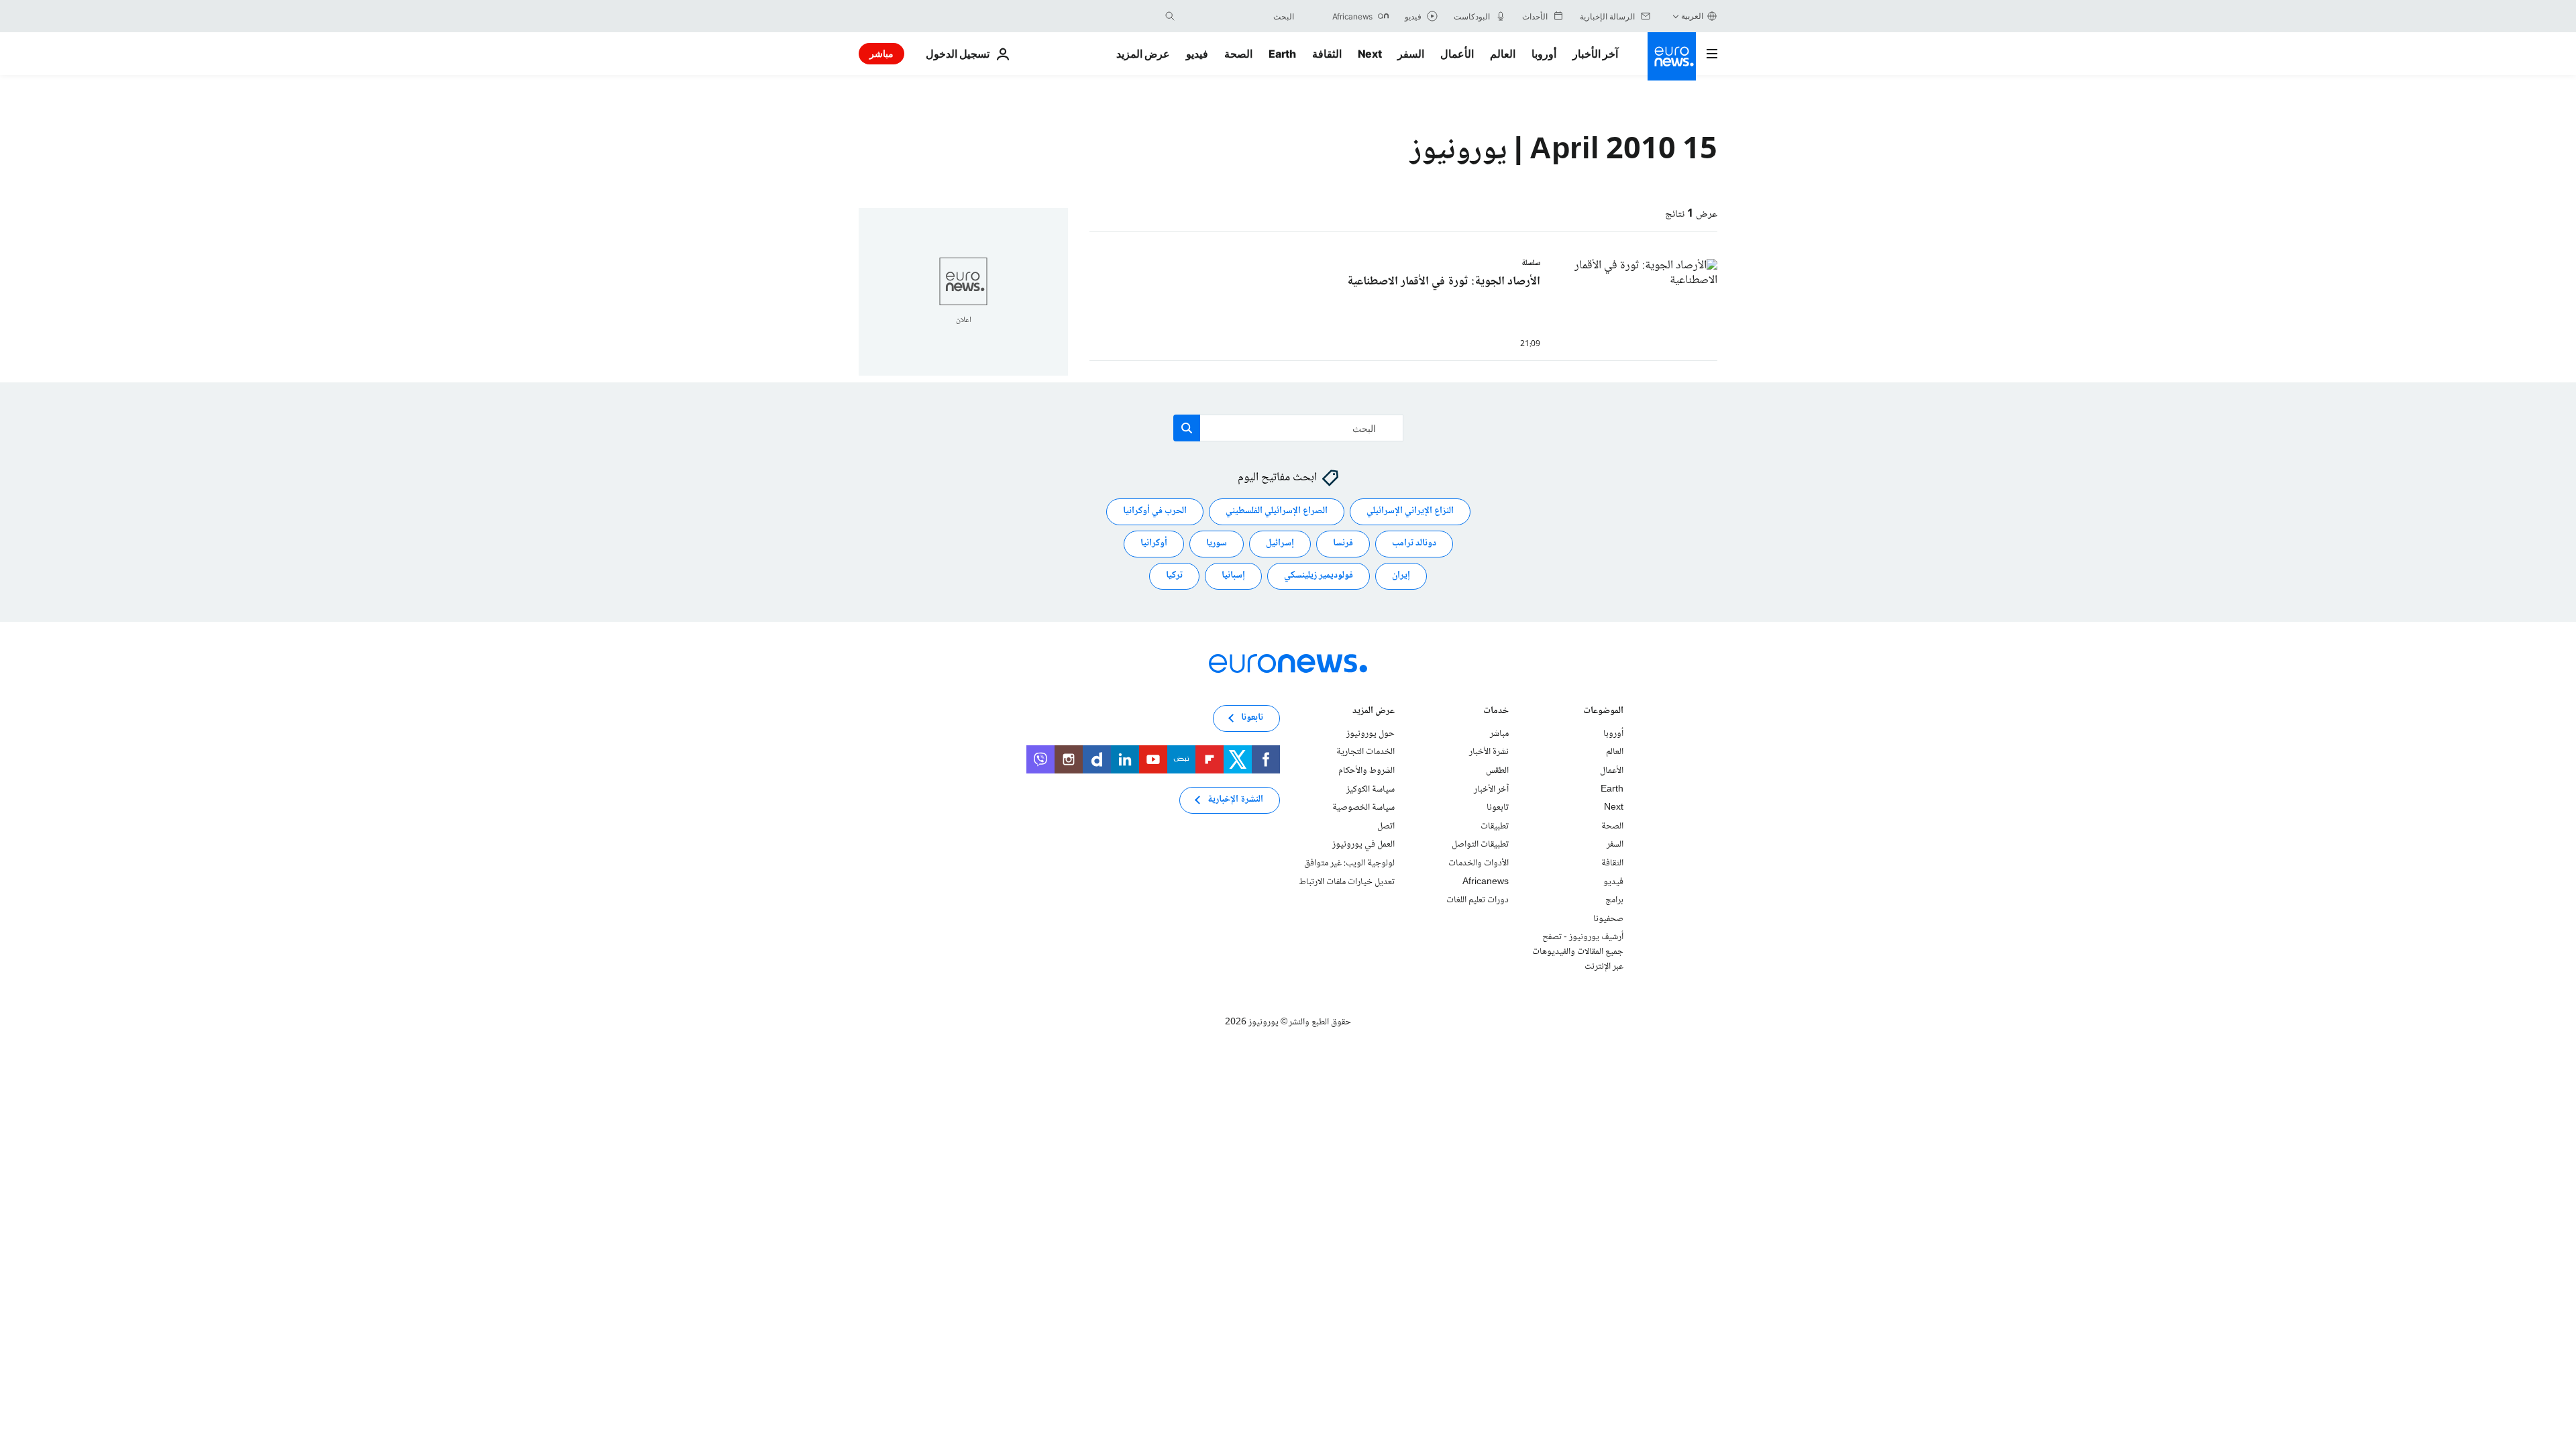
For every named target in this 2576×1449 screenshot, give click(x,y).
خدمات (1496, 712)
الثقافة (1327, 54)
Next (1370, 54)
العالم (1503, 54)
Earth (1282, 54)
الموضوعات (1603, 712)
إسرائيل (1280, 544)
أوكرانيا (1154, 544)
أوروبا (1544, 54)
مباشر (881, 53)
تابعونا (1498, 808)
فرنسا (1343, 544)
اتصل (1386, 826)
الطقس (1497, 771)
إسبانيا (1233, 576)
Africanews (1486, 882)
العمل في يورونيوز (1363, 845)
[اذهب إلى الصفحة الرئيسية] (1672, 56)
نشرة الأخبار (1489, 753)
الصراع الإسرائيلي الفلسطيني (1277, 512)
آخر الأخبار (1595, 54)
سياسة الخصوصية (1363, 808)
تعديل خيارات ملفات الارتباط (1347, 882)
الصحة (1238, 54)
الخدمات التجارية (1365, 753)
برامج (1614, 900)
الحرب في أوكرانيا (1155, 512)
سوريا (1217, 544)
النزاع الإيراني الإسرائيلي (1410, 512)
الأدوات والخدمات (1479, 863)
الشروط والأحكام (1366, 771)
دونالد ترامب (1414, 544)
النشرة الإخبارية (1235, 800)
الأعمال (1457, 54)
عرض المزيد (1374, 712)
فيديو (1197, 54)
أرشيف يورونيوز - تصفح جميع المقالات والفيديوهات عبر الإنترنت (1578, 952)
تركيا (1174, 576)
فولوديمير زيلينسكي (1319, 576)
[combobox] (1238, 16)
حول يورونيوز (1371, 734)
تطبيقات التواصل (1480, 845)
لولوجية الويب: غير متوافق (1349, 863)
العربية (1692, 16)
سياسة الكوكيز (1371, 790)
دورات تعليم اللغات (1478, 900)
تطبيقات (1495, 826)
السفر (1411, 54)
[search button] (1170, 16)
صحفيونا (1608, 919)
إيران (1401, 576)
